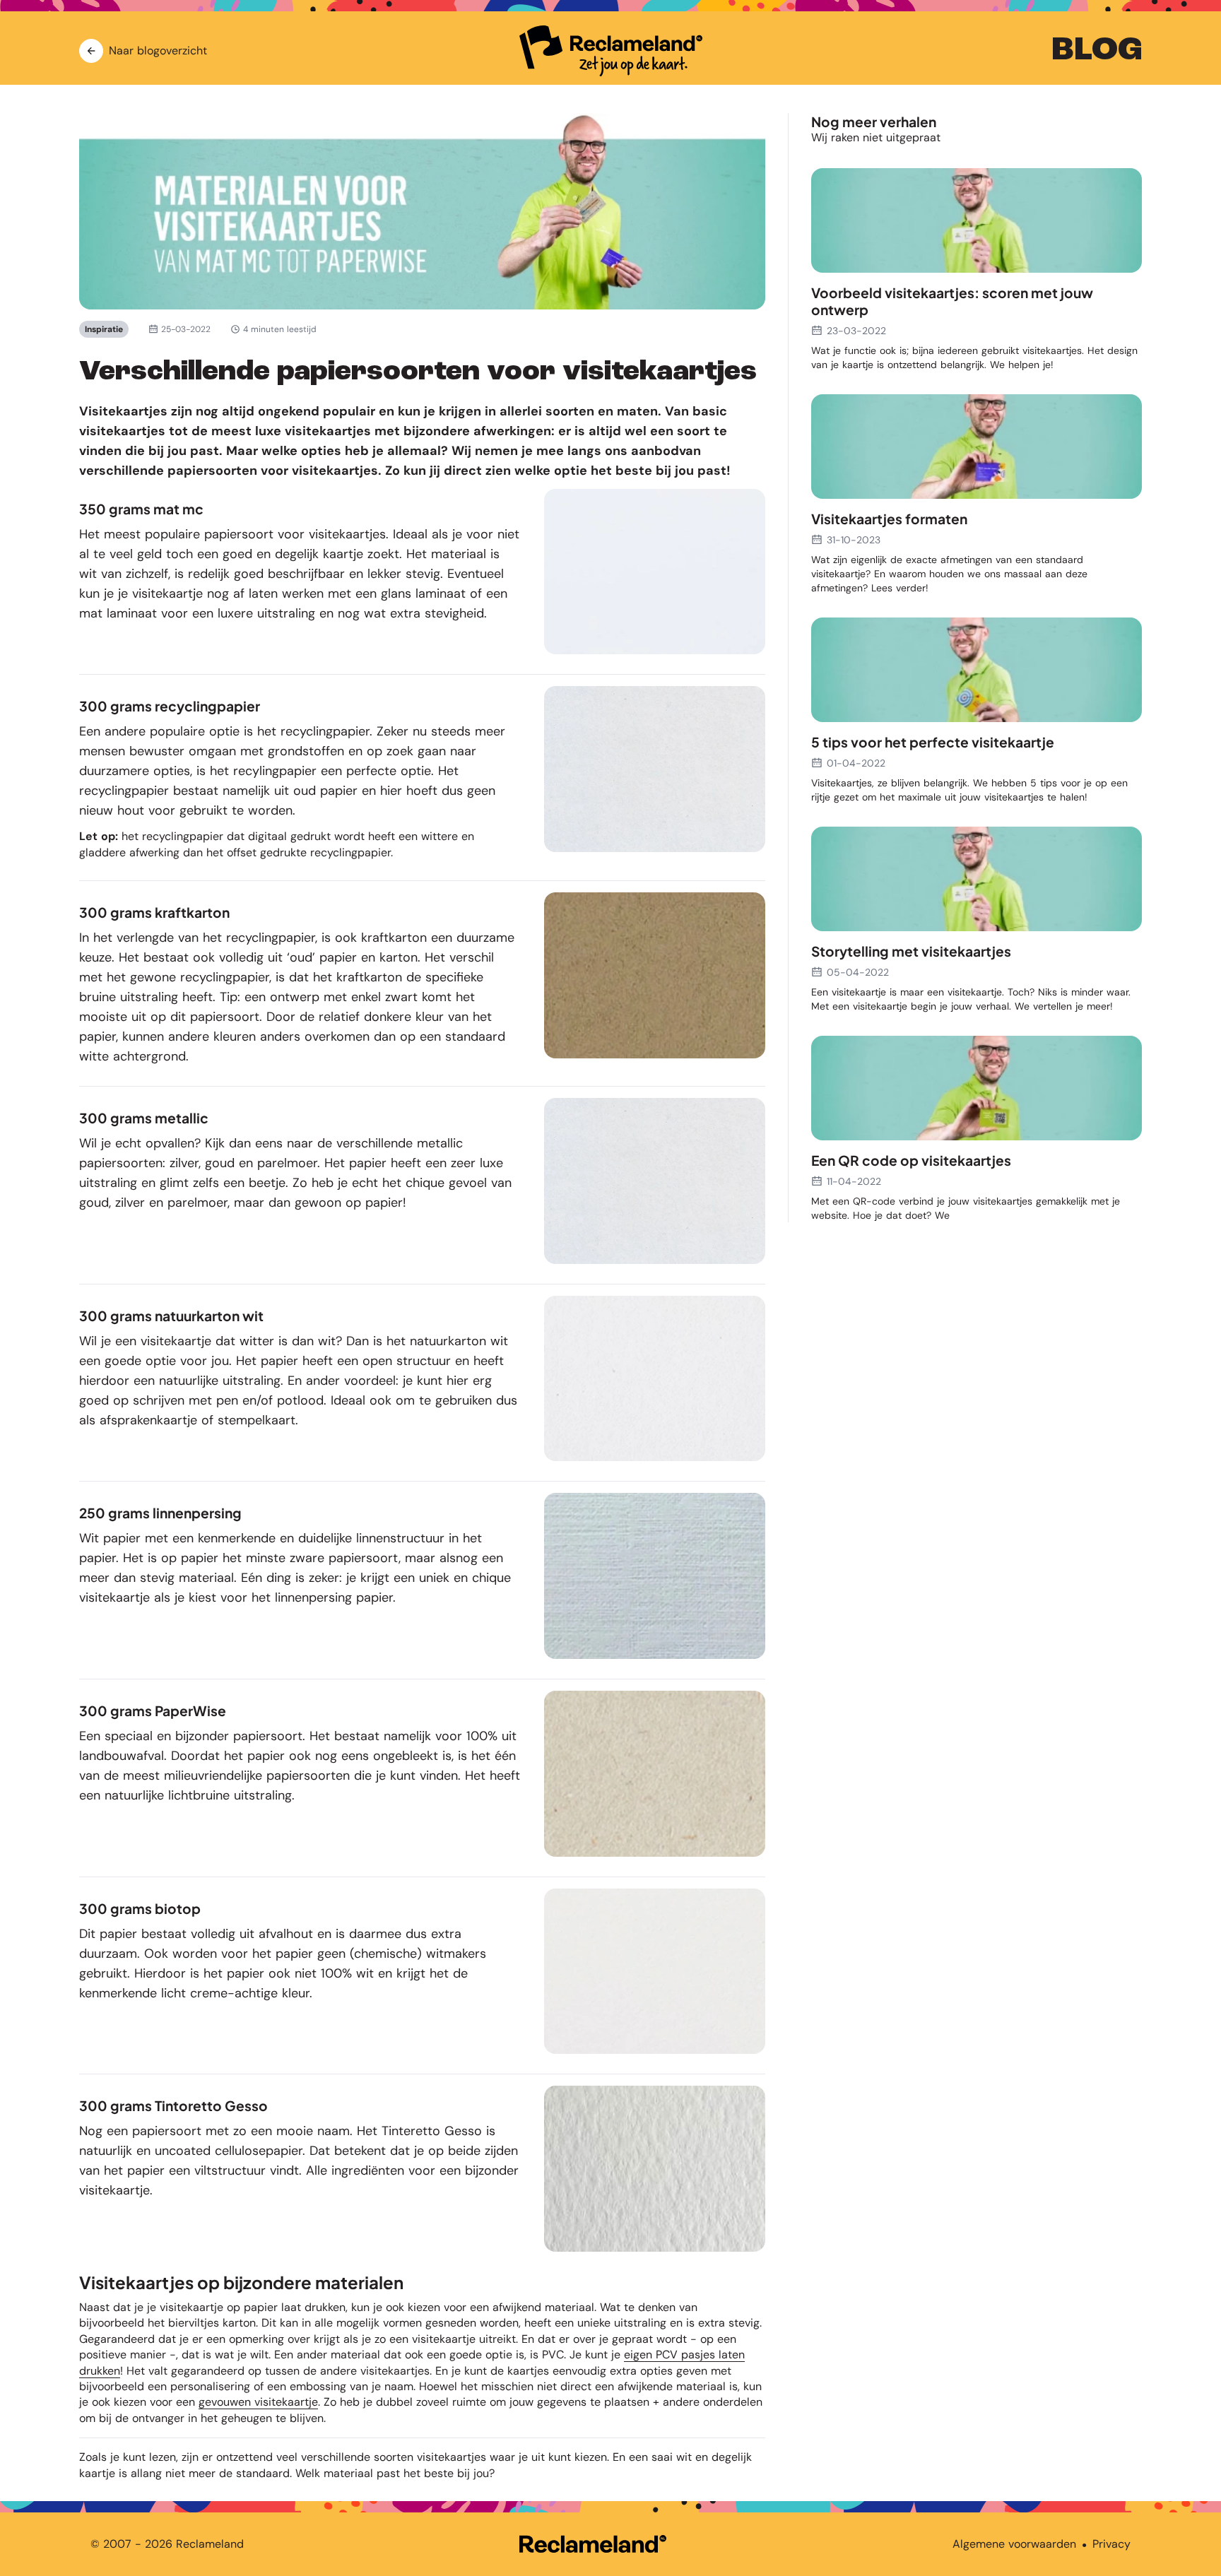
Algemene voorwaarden (1014, 2544)
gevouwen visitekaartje (258, 2402)
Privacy (1111, 2544)
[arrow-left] (91, 51)
